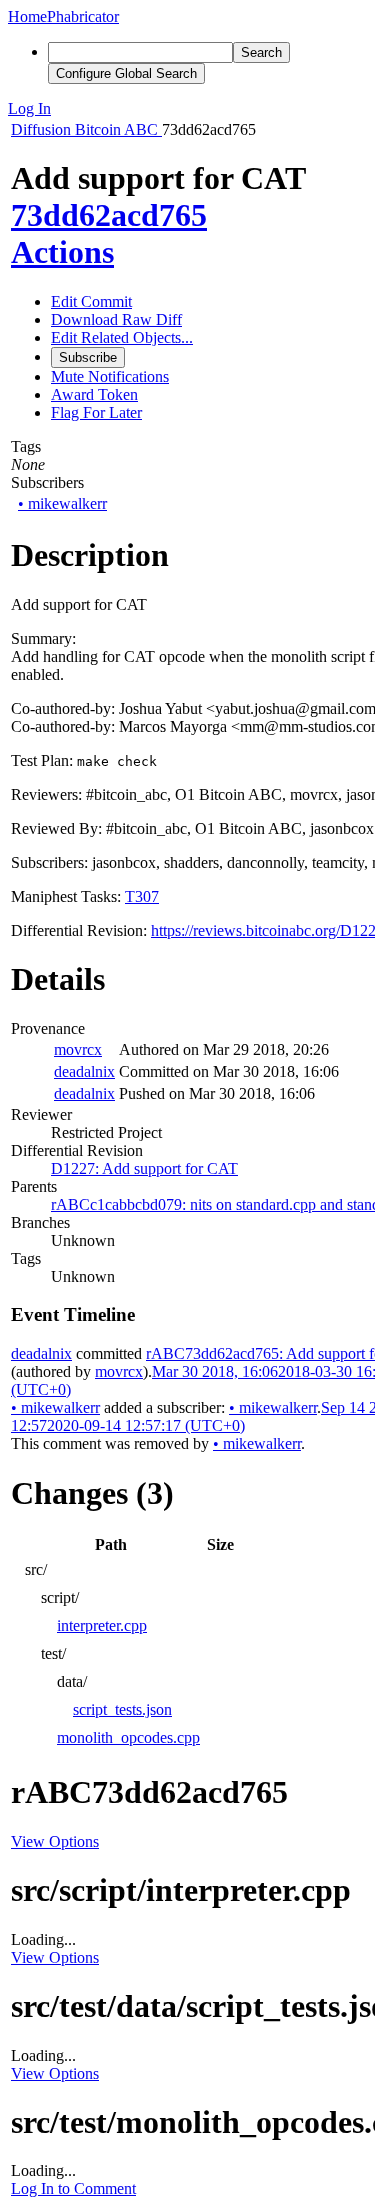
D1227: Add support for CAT (144, 1168)
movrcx (78, 1049)
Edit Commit (91, 301)
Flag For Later (96, 412)
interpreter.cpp (102, 1625)
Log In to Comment (73, 2188)
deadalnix (84, 1071)
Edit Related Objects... (122, 337)
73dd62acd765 (109, 215)
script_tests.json (122, 1709)
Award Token (94, 394)
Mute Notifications (110, 376)
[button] (187, 109)
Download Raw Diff (116, 319)
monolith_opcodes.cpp (128, 1737)
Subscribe (88, 357)
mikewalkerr (62, 503)
